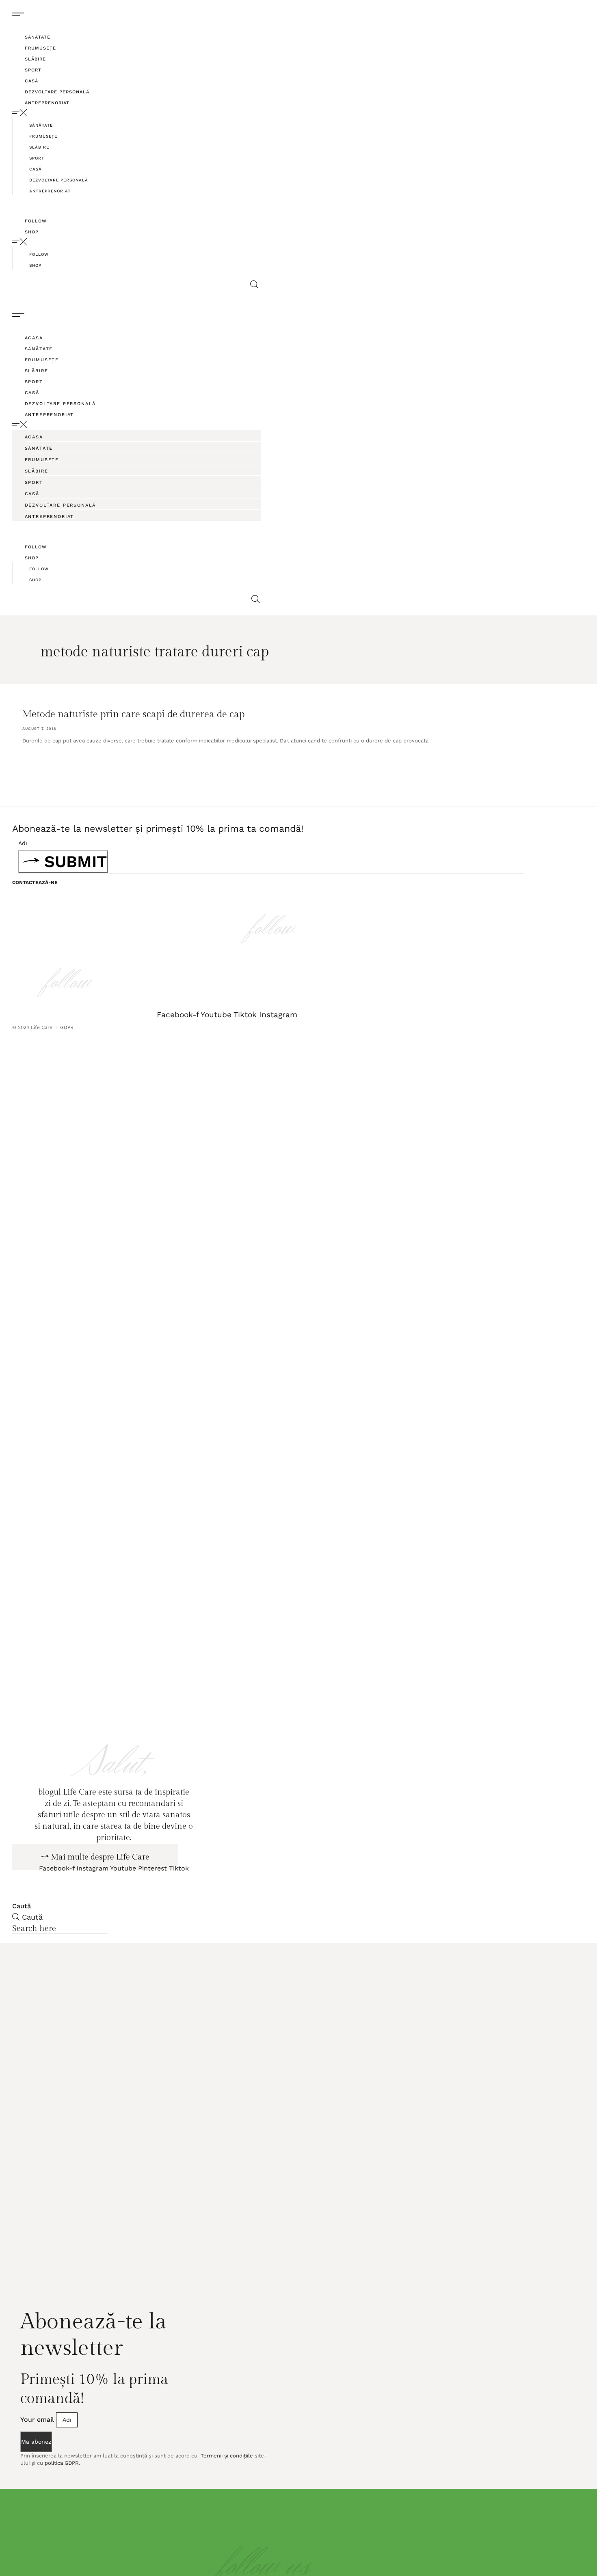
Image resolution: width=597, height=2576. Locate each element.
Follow (36, 221)
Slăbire (35, 59)
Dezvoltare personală (57, 92)
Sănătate (38, 37)
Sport (33, 70)
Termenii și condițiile (226, 2501)
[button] (138, 113)
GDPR (68, 1027)
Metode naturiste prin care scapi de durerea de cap (133, 714)
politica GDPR (62, 2509)
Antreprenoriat (47, 103)
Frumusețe (40, 48)
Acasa (34, 338)
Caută (22, 1951)
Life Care (42, 1027)
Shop (32, 232)
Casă (31, 81)
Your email (38, 2465)
